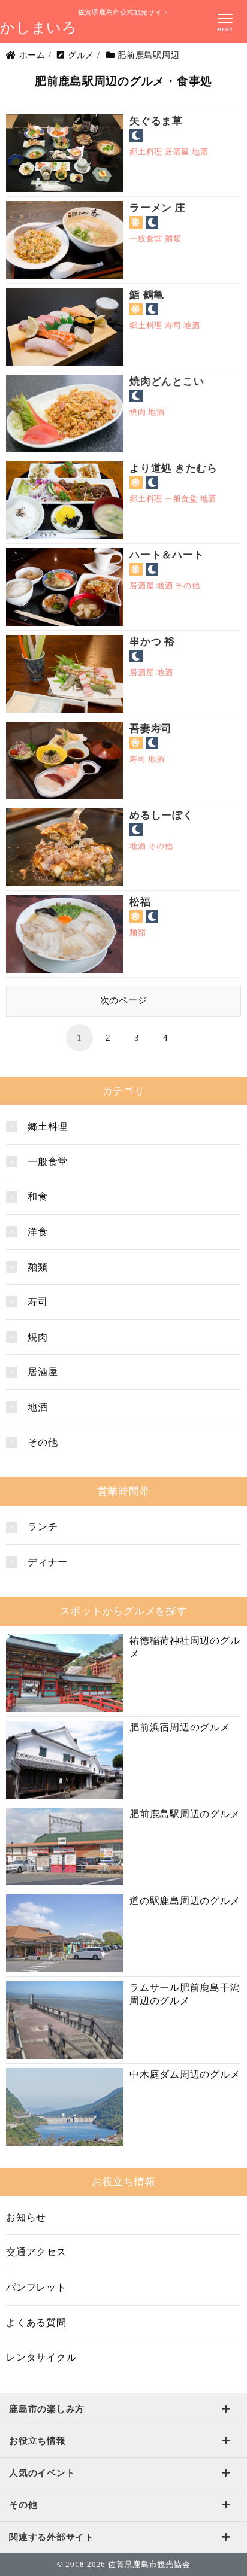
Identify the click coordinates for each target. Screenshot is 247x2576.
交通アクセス (36, 2252)
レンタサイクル (41, 2357)
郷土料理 (48, 1126)
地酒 (38, 1407)
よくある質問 (36, 2323)
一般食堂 (48, 1162)
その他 (43, 1442)
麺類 (38, 1267)
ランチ (43, 1527)
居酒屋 (43, 1372)
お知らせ (26, 2217)
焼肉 (38, 1337)
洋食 (38, 1232)
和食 (38, 1196)
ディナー (48, 1562)
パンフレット (36, 2287)
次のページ (124, 1000)
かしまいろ (39, 28)
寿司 (38, 1302)
